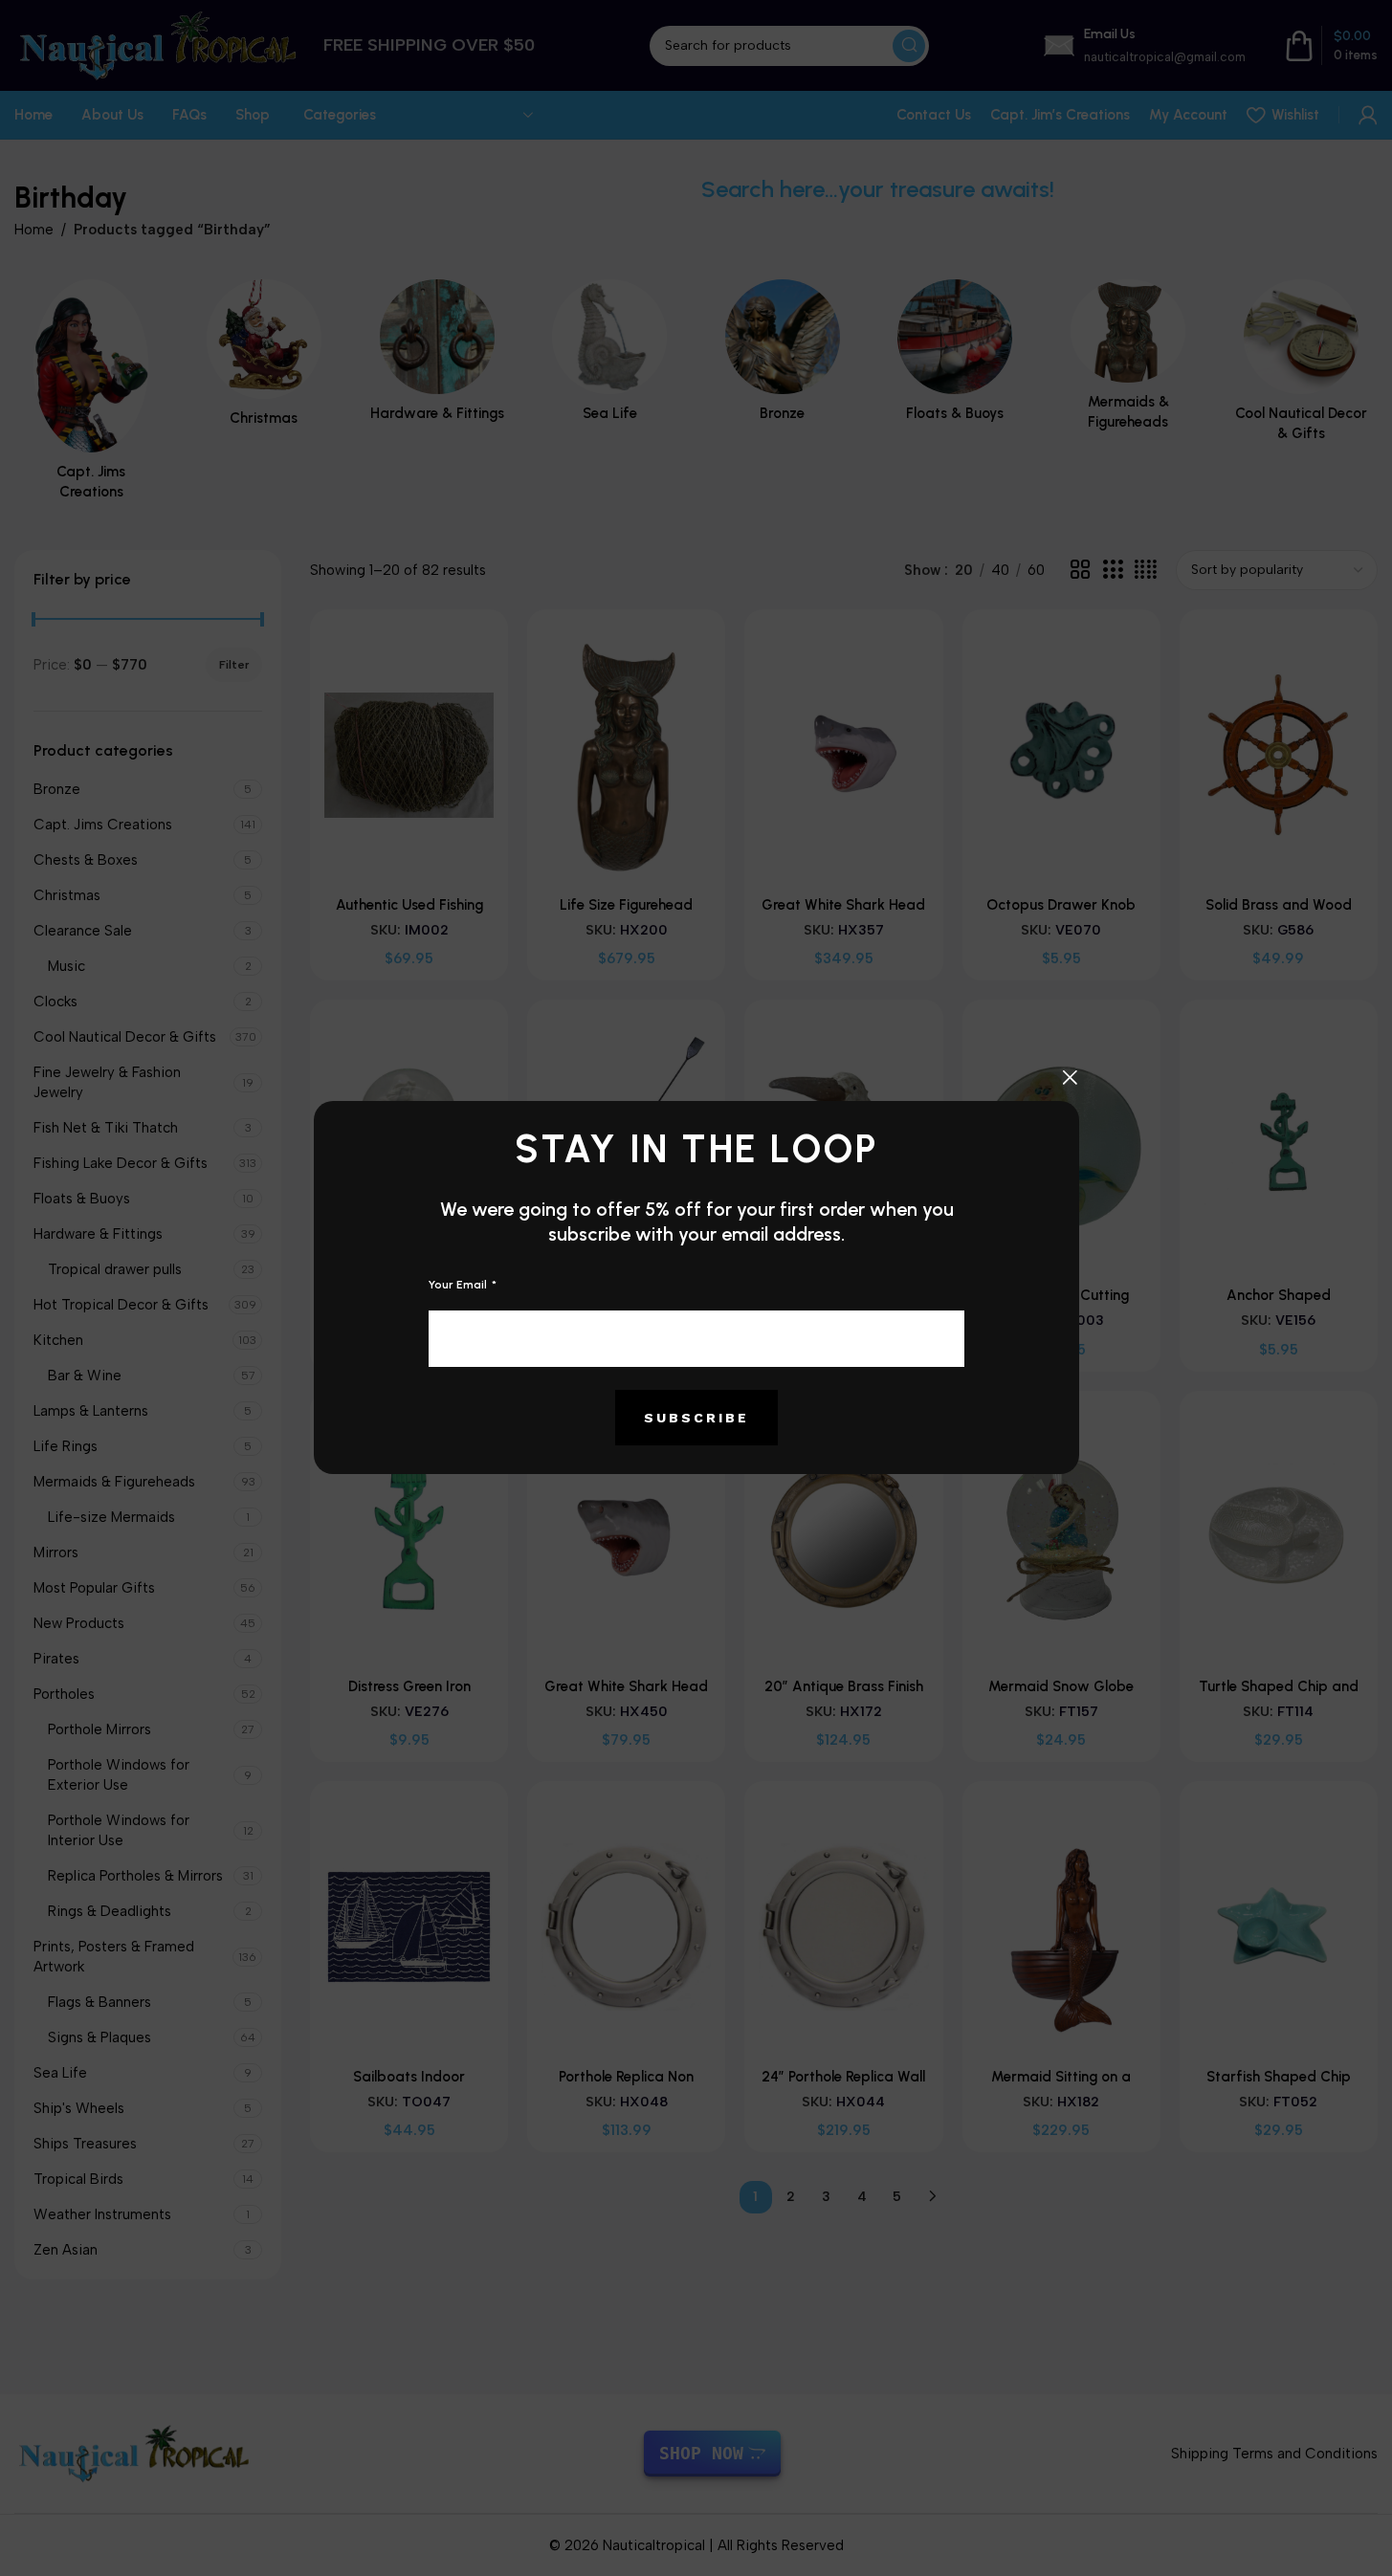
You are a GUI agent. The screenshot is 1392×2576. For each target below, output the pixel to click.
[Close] (1070, 1077)
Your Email (459, 1285)
